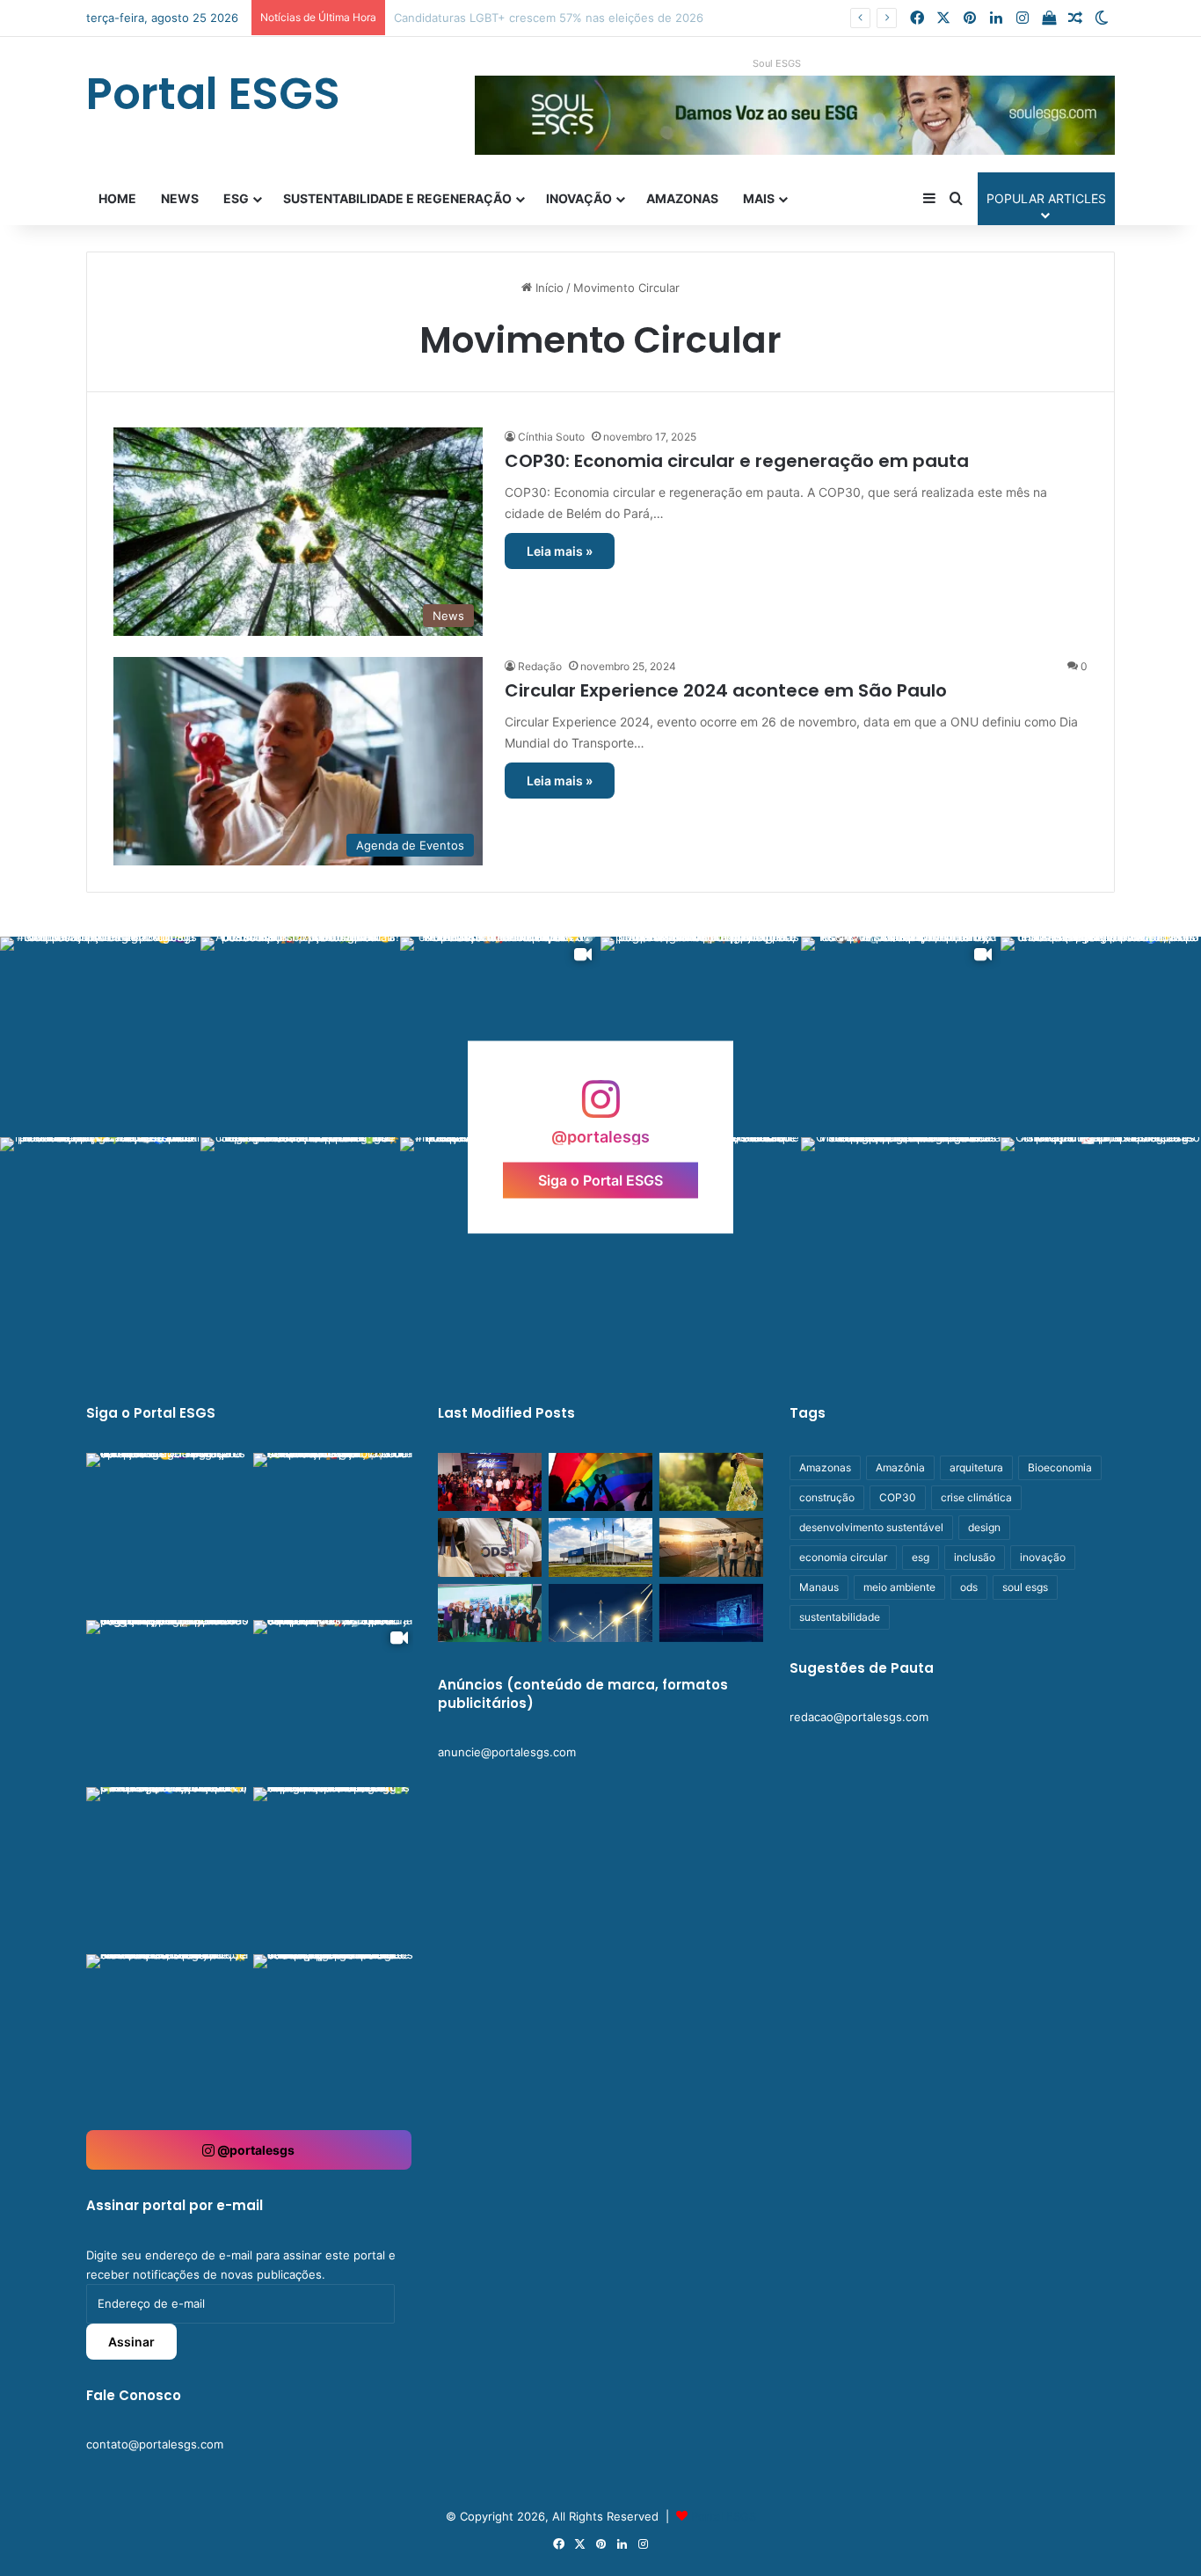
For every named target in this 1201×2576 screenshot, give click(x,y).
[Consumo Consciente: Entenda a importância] (711, 1482)
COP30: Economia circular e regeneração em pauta (737, 461)
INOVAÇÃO (579, 198)
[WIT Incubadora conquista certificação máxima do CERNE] (490, 1613)
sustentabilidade (840, 1617)
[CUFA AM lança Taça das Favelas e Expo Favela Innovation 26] (490, 1482)
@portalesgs (255, 2150)
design (984, 1527)
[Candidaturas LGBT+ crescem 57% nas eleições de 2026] (600, 1482)
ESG (236, 198)
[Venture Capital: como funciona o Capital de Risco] (600, 1613)
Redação (540, 666)
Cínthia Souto (551, 437)
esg (921, 1557)
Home (117, 198)
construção (827, 1497)
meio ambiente (899, 1587)
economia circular (843, 1557)
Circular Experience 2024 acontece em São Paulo (726, 690)
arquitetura (976, 1467)
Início (548, 288)
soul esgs (1025, 1587)
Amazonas (682, 198)
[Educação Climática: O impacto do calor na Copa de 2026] (711, 1547)
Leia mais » (560, 551)
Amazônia (900, 1467)
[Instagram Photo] (100, 1037)
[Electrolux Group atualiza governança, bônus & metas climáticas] (600, 1547)
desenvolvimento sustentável (871, 1527)
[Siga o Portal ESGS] (600, 1108)
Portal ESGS (724, 2516)
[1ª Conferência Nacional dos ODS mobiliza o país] (490, 1547)
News (180, 198)
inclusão (975, 1557)
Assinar (131, 2342)
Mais (759, 198)
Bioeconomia (1060, 1467)
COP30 (898, 1497)
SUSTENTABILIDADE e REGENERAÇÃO (397, 198)
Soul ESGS (777, 63)
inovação (1043, 1557)
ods (969, 1587)
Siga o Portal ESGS (600, 1179)
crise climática (976, 1497)
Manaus (819, 1587)
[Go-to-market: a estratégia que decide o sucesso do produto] (711, 1613)
